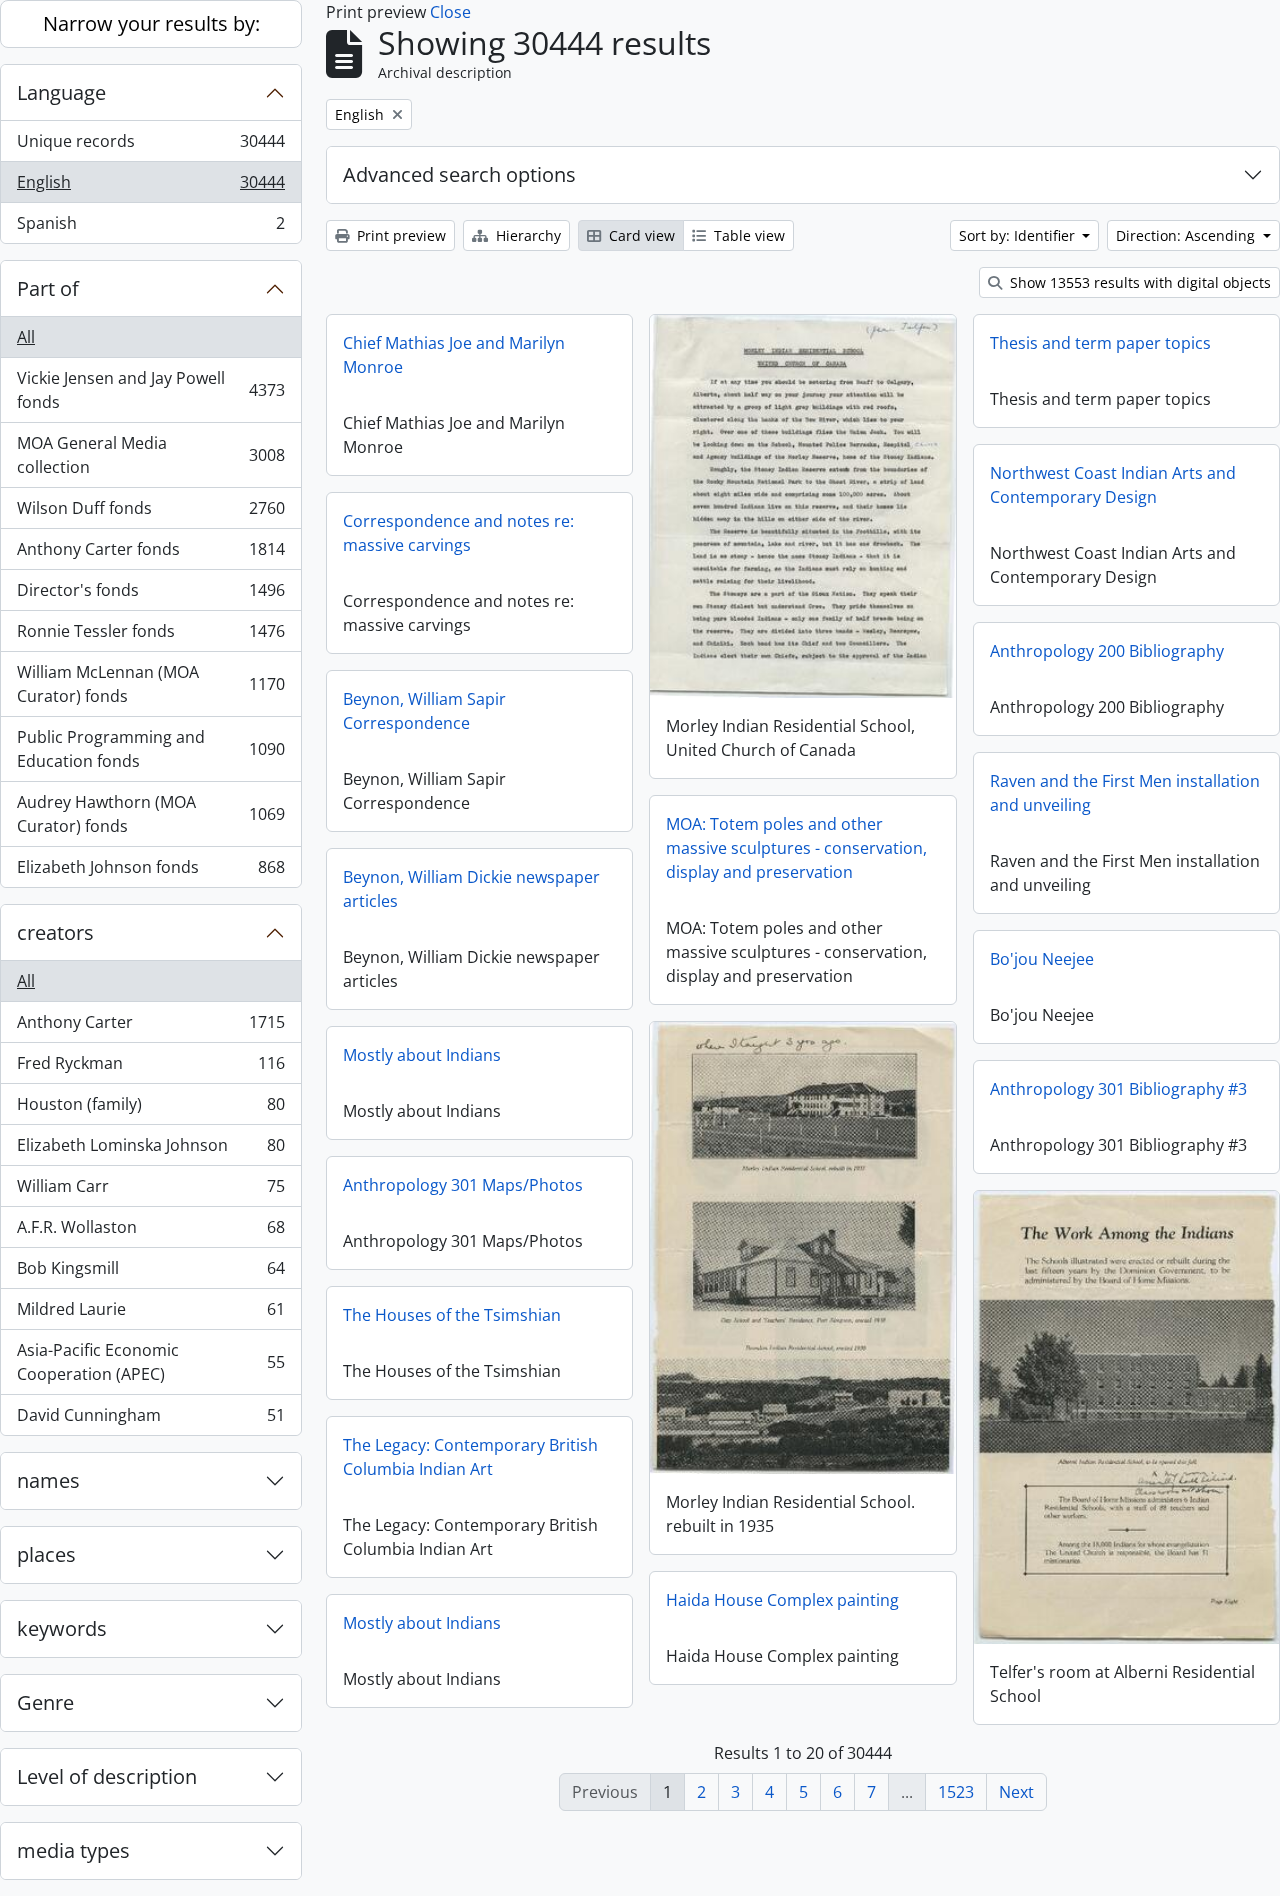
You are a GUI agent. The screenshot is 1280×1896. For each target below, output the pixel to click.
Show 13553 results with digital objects (1138, 282)
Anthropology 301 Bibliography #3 (1118, 1089)
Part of (48, 288)
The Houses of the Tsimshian (452, 1315)
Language (61, 92)
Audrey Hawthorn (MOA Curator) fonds (150, 814)
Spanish (150, 227)
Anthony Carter (150, 1027)
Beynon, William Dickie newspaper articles (471, 889)
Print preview (399, 235)
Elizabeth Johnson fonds (150, 871)
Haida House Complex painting (782, 1600)
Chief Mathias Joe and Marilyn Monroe (454, 355)
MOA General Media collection (150, 455)
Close (450, 12)
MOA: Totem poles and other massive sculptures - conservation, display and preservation (796, 848)
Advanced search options (459, 174)
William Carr (150, 1191)
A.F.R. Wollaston (150, 1232)
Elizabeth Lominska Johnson (150, 1150)
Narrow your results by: (151, 23)
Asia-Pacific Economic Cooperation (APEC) (150, 1362)
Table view (747, 235)
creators (55, 932)
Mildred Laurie (150, 1314)
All (26, 337)
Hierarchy (526, 235)
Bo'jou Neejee (1042, 959)
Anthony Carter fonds (150, 554)
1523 (956, 1792)
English (150, 187)
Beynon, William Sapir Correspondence (424, 711)
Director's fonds (150, 595)
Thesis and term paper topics (1100, 343)
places (46, 1554)
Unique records (150, 146)
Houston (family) (150, 1109)
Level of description (107, 1776)
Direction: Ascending (1187, 235)
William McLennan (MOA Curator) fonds (150, 684)
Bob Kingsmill (150, 1273)
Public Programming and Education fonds (150, 749)
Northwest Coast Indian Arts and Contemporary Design (1113, 485)
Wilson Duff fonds (150, 513)
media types (73, 1850)
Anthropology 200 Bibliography (1107, 651)
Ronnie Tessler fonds (150, 636)
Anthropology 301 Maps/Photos (463, 1185)
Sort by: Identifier (1019, 235)
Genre (45, 1702)
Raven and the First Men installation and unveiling (1125, 793)
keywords (62, 1628)
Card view (640, 235)
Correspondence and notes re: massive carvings (458, 533)
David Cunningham (150, 1419)
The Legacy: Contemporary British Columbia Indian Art (470, 1457)
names (48, 1480)
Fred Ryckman (150, 1068)
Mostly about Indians (422, 1055)
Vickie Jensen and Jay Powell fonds (150, 390)
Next (1016, 1792)
